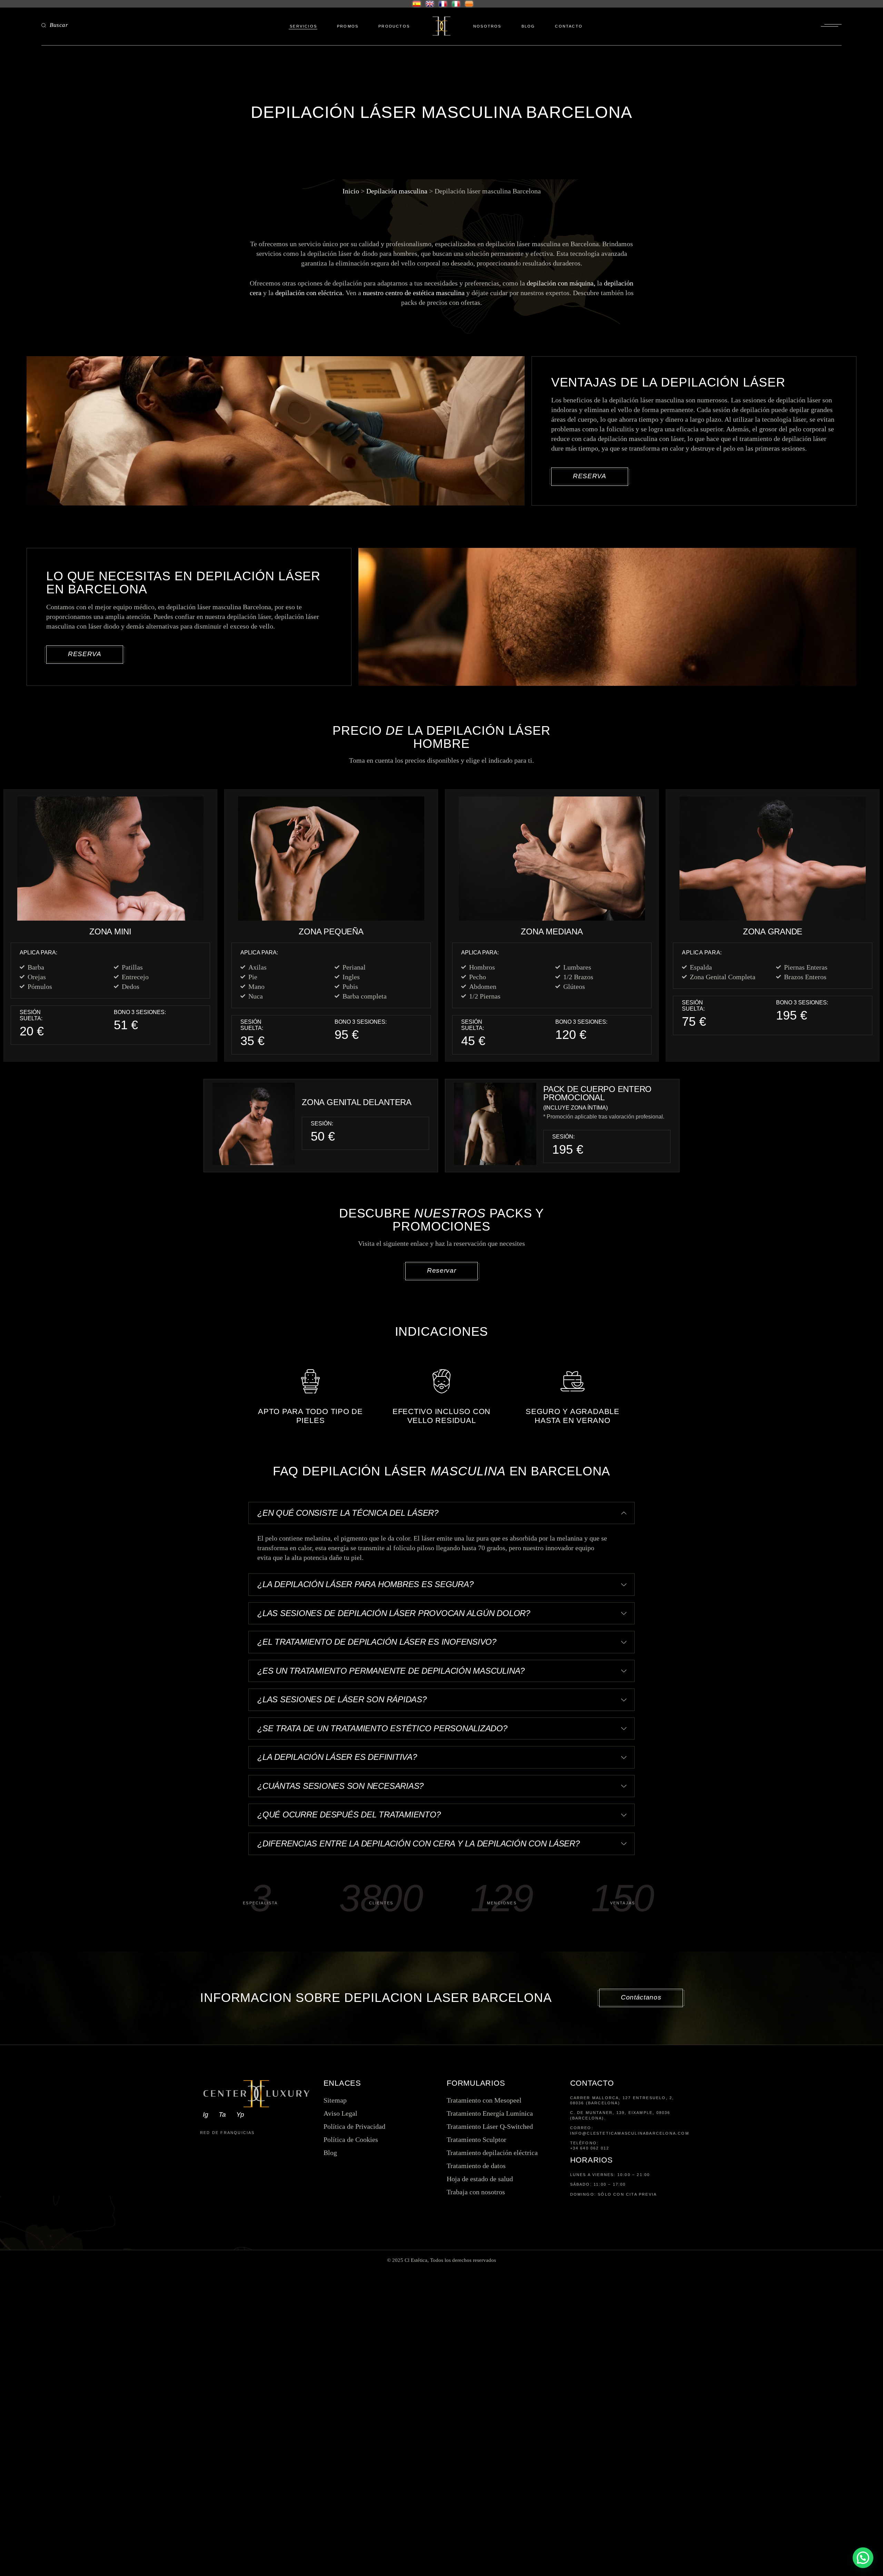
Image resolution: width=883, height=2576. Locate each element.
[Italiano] (456, 4)
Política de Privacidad (354, 2126)
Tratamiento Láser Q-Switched (490, 2126)
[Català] (469, 4)
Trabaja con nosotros (476, 2192)
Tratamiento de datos (476, 2166)
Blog (330, 2153)
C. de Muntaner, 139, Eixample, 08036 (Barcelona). (620, 2115)
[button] (863, 2558)
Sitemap (335, 2100)
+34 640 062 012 (590, 2148)
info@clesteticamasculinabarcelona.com (627, 2133)
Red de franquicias (227, 2133)
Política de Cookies (351, 2139)
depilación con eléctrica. (310, 293)
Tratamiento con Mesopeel (484, 2100)
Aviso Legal (340, 2113)
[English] (430, 4)
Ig (206, 2114)
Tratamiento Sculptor (477, 2139)
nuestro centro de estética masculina (414, 293)
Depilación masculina (397, 191)
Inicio (351, 191)
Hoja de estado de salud (480, 2179)
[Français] (443, 4)
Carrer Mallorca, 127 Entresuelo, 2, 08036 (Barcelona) (622, 2100)
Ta (222, 2114)
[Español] (415, 4)
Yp (240, 2114)
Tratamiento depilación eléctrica (492, 2153)
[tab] (441, 1513)
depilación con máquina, (561, 283)
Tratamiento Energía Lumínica (490, 2113)
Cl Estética (416, 2260)
